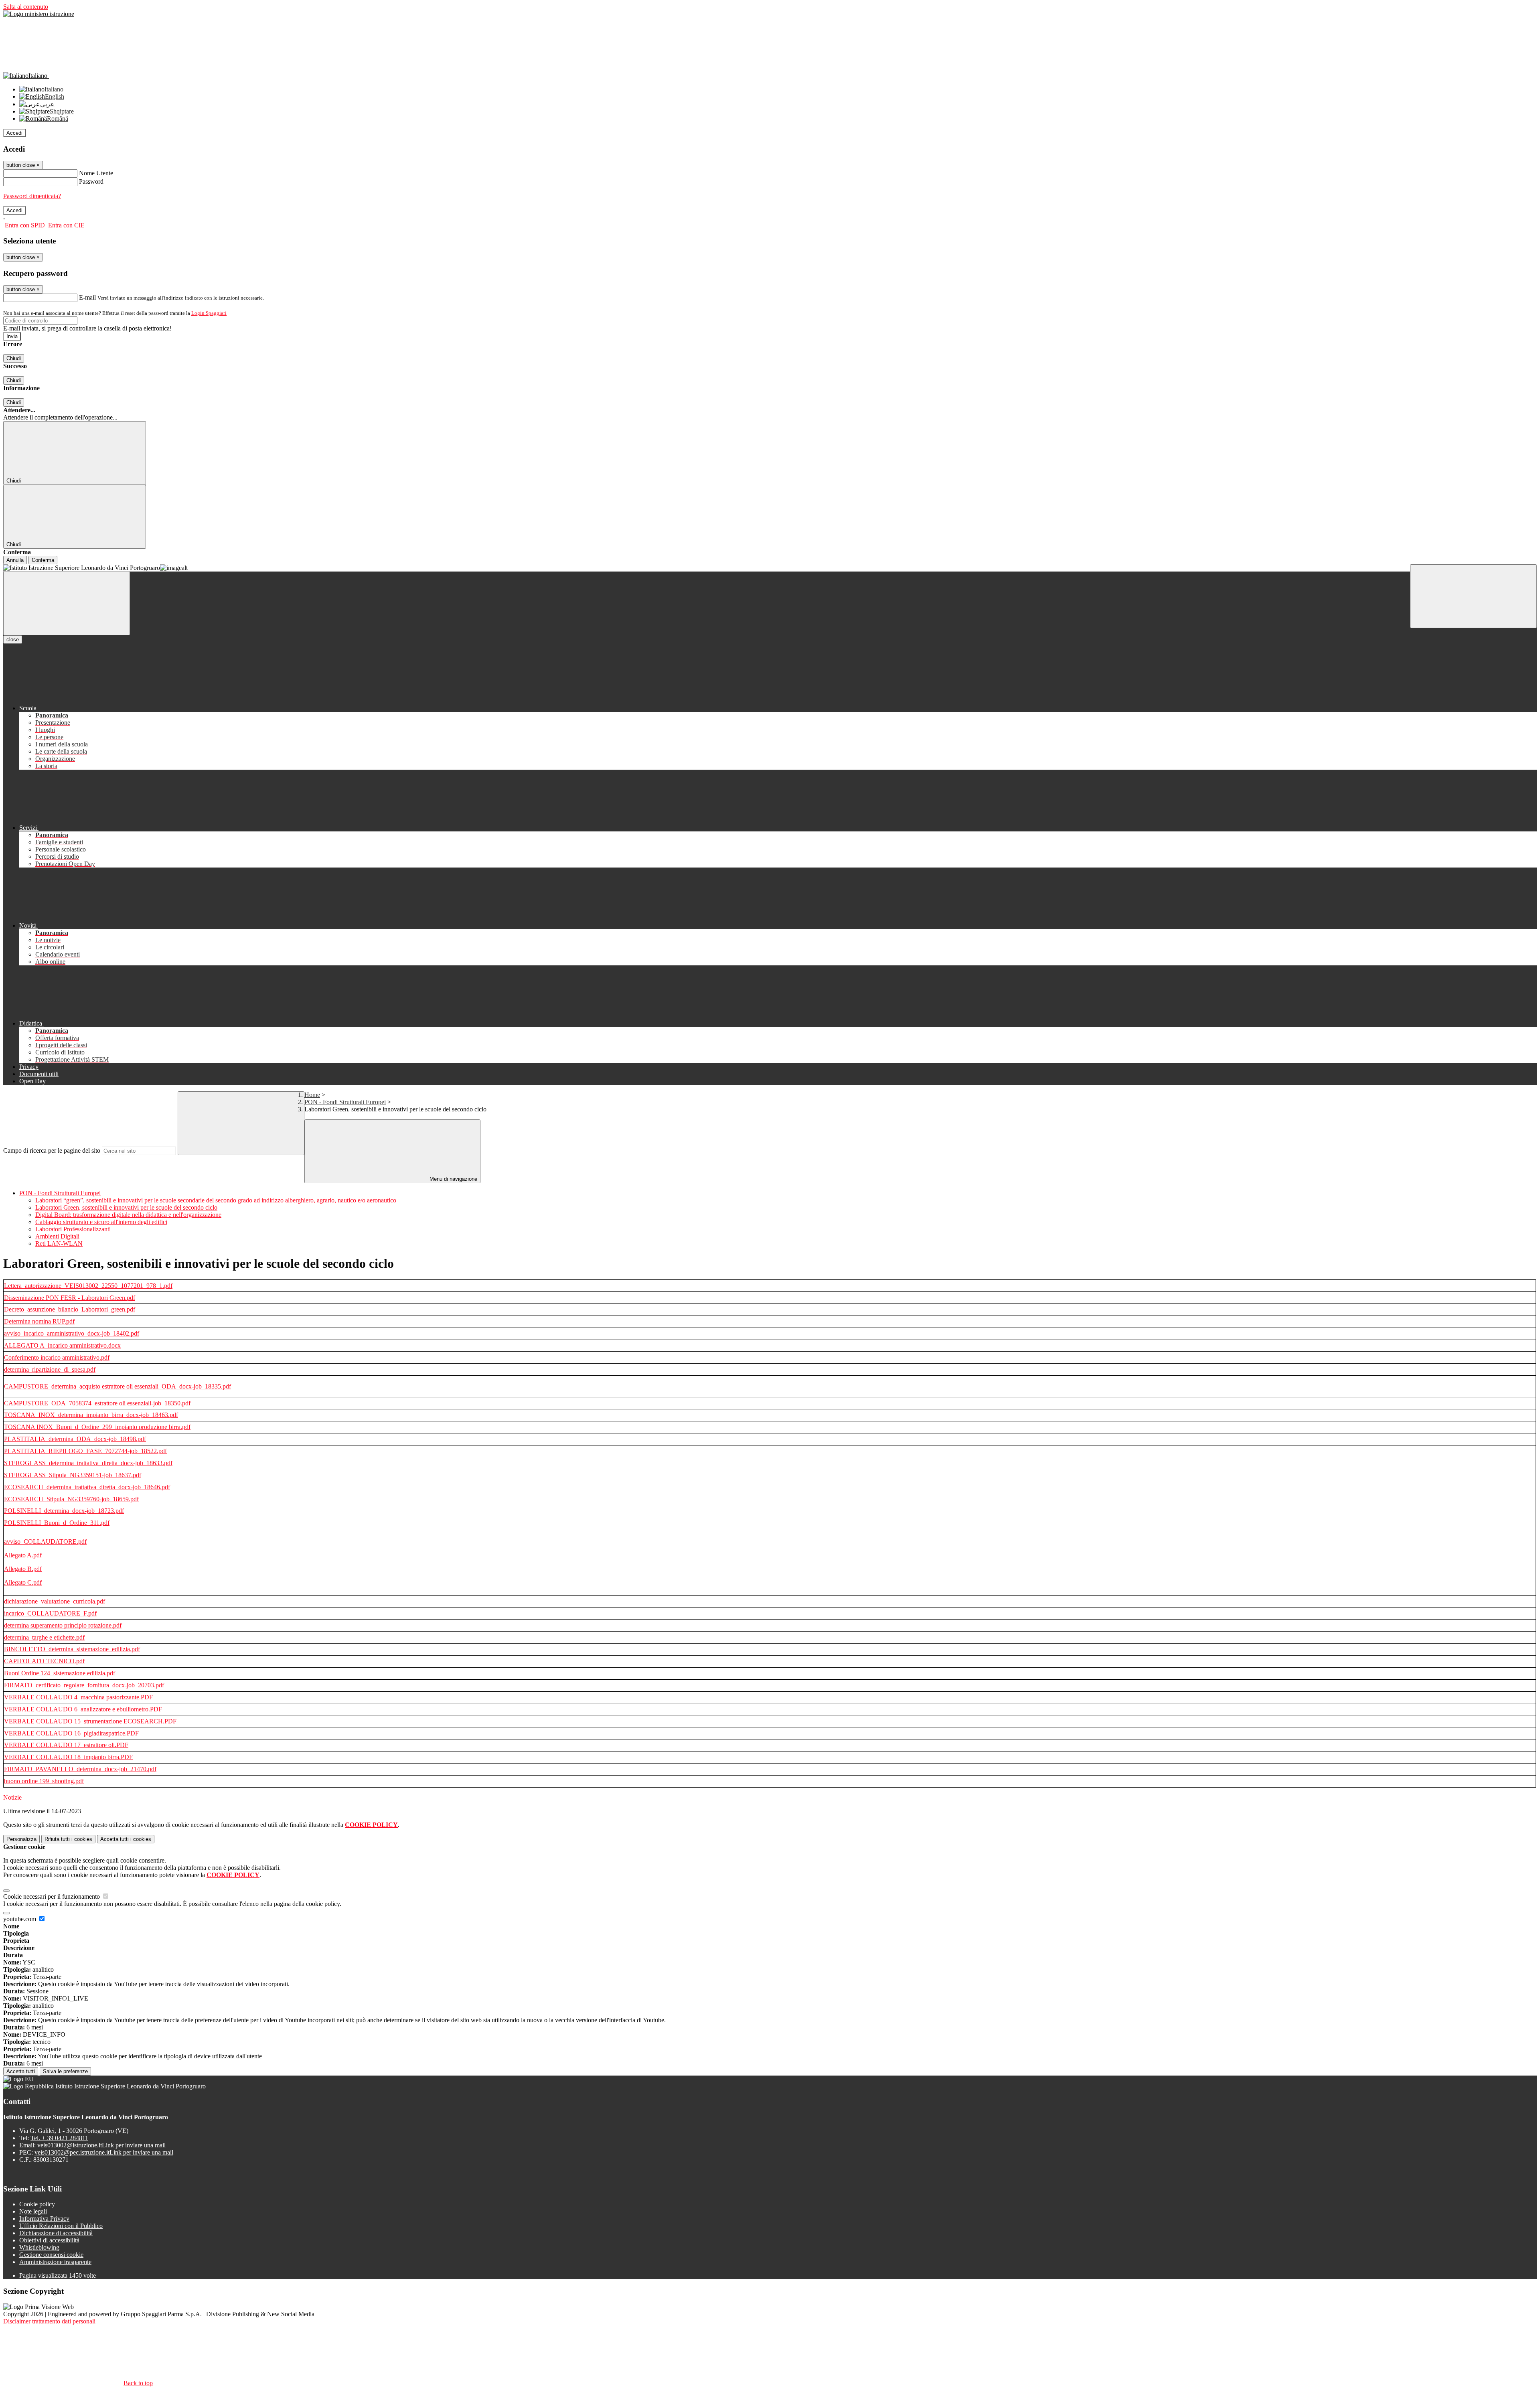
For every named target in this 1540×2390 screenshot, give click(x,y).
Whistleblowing (39, 2247)
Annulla (15, 560)
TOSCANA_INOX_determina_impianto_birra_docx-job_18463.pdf (91, 1415)
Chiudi (14, 358)
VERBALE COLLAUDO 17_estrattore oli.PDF (66, 1745)
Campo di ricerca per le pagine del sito (52, 1150)
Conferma (43, 560)
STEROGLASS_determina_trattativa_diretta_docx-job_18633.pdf (88, 1463)
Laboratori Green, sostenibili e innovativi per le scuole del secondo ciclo (126, 1207)
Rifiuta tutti (68, 1839)
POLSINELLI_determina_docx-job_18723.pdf (64, 1511)
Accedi (14, 133)
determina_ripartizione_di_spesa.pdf (50, 1369)
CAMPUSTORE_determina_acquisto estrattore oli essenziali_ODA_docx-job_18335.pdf (118, 1386)
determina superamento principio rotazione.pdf (63, 1625)
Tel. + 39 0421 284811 (59, 2138)
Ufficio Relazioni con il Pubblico (61, 2226)
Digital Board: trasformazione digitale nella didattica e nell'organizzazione (128, 1215)
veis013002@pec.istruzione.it (104, 2152)
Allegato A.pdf (23, 1555)
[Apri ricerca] (1473, 596)
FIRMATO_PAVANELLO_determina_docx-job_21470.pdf (80, 1769)
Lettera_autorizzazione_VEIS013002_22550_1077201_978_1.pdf (88, 1286)
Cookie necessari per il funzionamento (52, 1896)
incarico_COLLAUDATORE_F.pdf (50, 1613)
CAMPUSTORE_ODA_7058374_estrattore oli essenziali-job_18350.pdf (97, 1403)
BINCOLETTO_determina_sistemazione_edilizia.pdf (72, 1649)
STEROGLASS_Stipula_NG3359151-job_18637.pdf (73, 1475)
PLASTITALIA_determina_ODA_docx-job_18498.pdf (75, 1439)
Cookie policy (37, 2204)
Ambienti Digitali (57, 1236)
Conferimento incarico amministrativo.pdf (57, 1357)
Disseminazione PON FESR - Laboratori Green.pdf (70, 1298)
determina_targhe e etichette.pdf (44, 1637)
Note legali (33, 2211)
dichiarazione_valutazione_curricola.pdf (55, 1601)
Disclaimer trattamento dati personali (49, 2321)
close (13, 640)
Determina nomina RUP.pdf (39, 1321)
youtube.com (20, 1919)
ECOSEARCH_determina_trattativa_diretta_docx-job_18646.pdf (87, 1487)
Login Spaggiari (209, 313)
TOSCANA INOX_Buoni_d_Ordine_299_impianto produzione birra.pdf (97, 1427)
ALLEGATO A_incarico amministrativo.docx (62, 1345)
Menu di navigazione (453, 1179)
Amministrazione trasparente (55, 2262)
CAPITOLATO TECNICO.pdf (44, 1661)
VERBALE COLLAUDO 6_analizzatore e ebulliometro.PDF (83, 1709)
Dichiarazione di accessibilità (56, 2233)
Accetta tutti (126, 1839)
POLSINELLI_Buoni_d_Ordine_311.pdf (57, 1523)
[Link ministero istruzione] (39, 14)
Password (91, 181)
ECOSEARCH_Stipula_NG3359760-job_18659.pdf (71, 1499)
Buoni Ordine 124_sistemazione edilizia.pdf (60, 1673)
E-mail (87, 297)
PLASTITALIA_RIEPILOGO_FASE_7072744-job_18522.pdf (85, 1451)
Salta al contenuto (26, 7)
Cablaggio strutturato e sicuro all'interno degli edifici (101, 1222)
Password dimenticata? (32, 196)
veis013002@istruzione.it (101, 2145)
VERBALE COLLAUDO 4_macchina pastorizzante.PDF (78, 1697)
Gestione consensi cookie (51, 2255)
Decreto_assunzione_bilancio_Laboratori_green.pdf (70, 1309)
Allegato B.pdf (23, 1569)
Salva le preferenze (65, 2071)
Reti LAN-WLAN (59, 1244)
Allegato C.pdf (23, 1582)
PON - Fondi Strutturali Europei (345, 1102)
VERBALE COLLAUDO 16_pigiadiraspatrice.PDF (71, 1733)
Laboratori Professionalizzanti (73, 1229)
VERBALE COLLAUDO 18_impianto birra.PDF (68, 1757)
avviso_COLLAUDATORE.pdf (45, 1542)
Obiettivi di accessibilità (49, 2240)
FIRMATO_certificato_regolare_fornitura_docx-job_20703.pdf (84, 1685)
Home (312, 1095)
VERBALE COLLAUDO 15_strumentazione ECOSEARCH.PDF (90, 1721)
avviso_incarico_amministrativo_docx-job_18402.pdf (72, 1333)
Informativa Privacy (44, 2219)
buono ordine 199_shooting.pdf (44, 1781)
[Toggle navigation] (67, 603)
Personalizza (21, 1839)
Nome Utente (96, 173)
